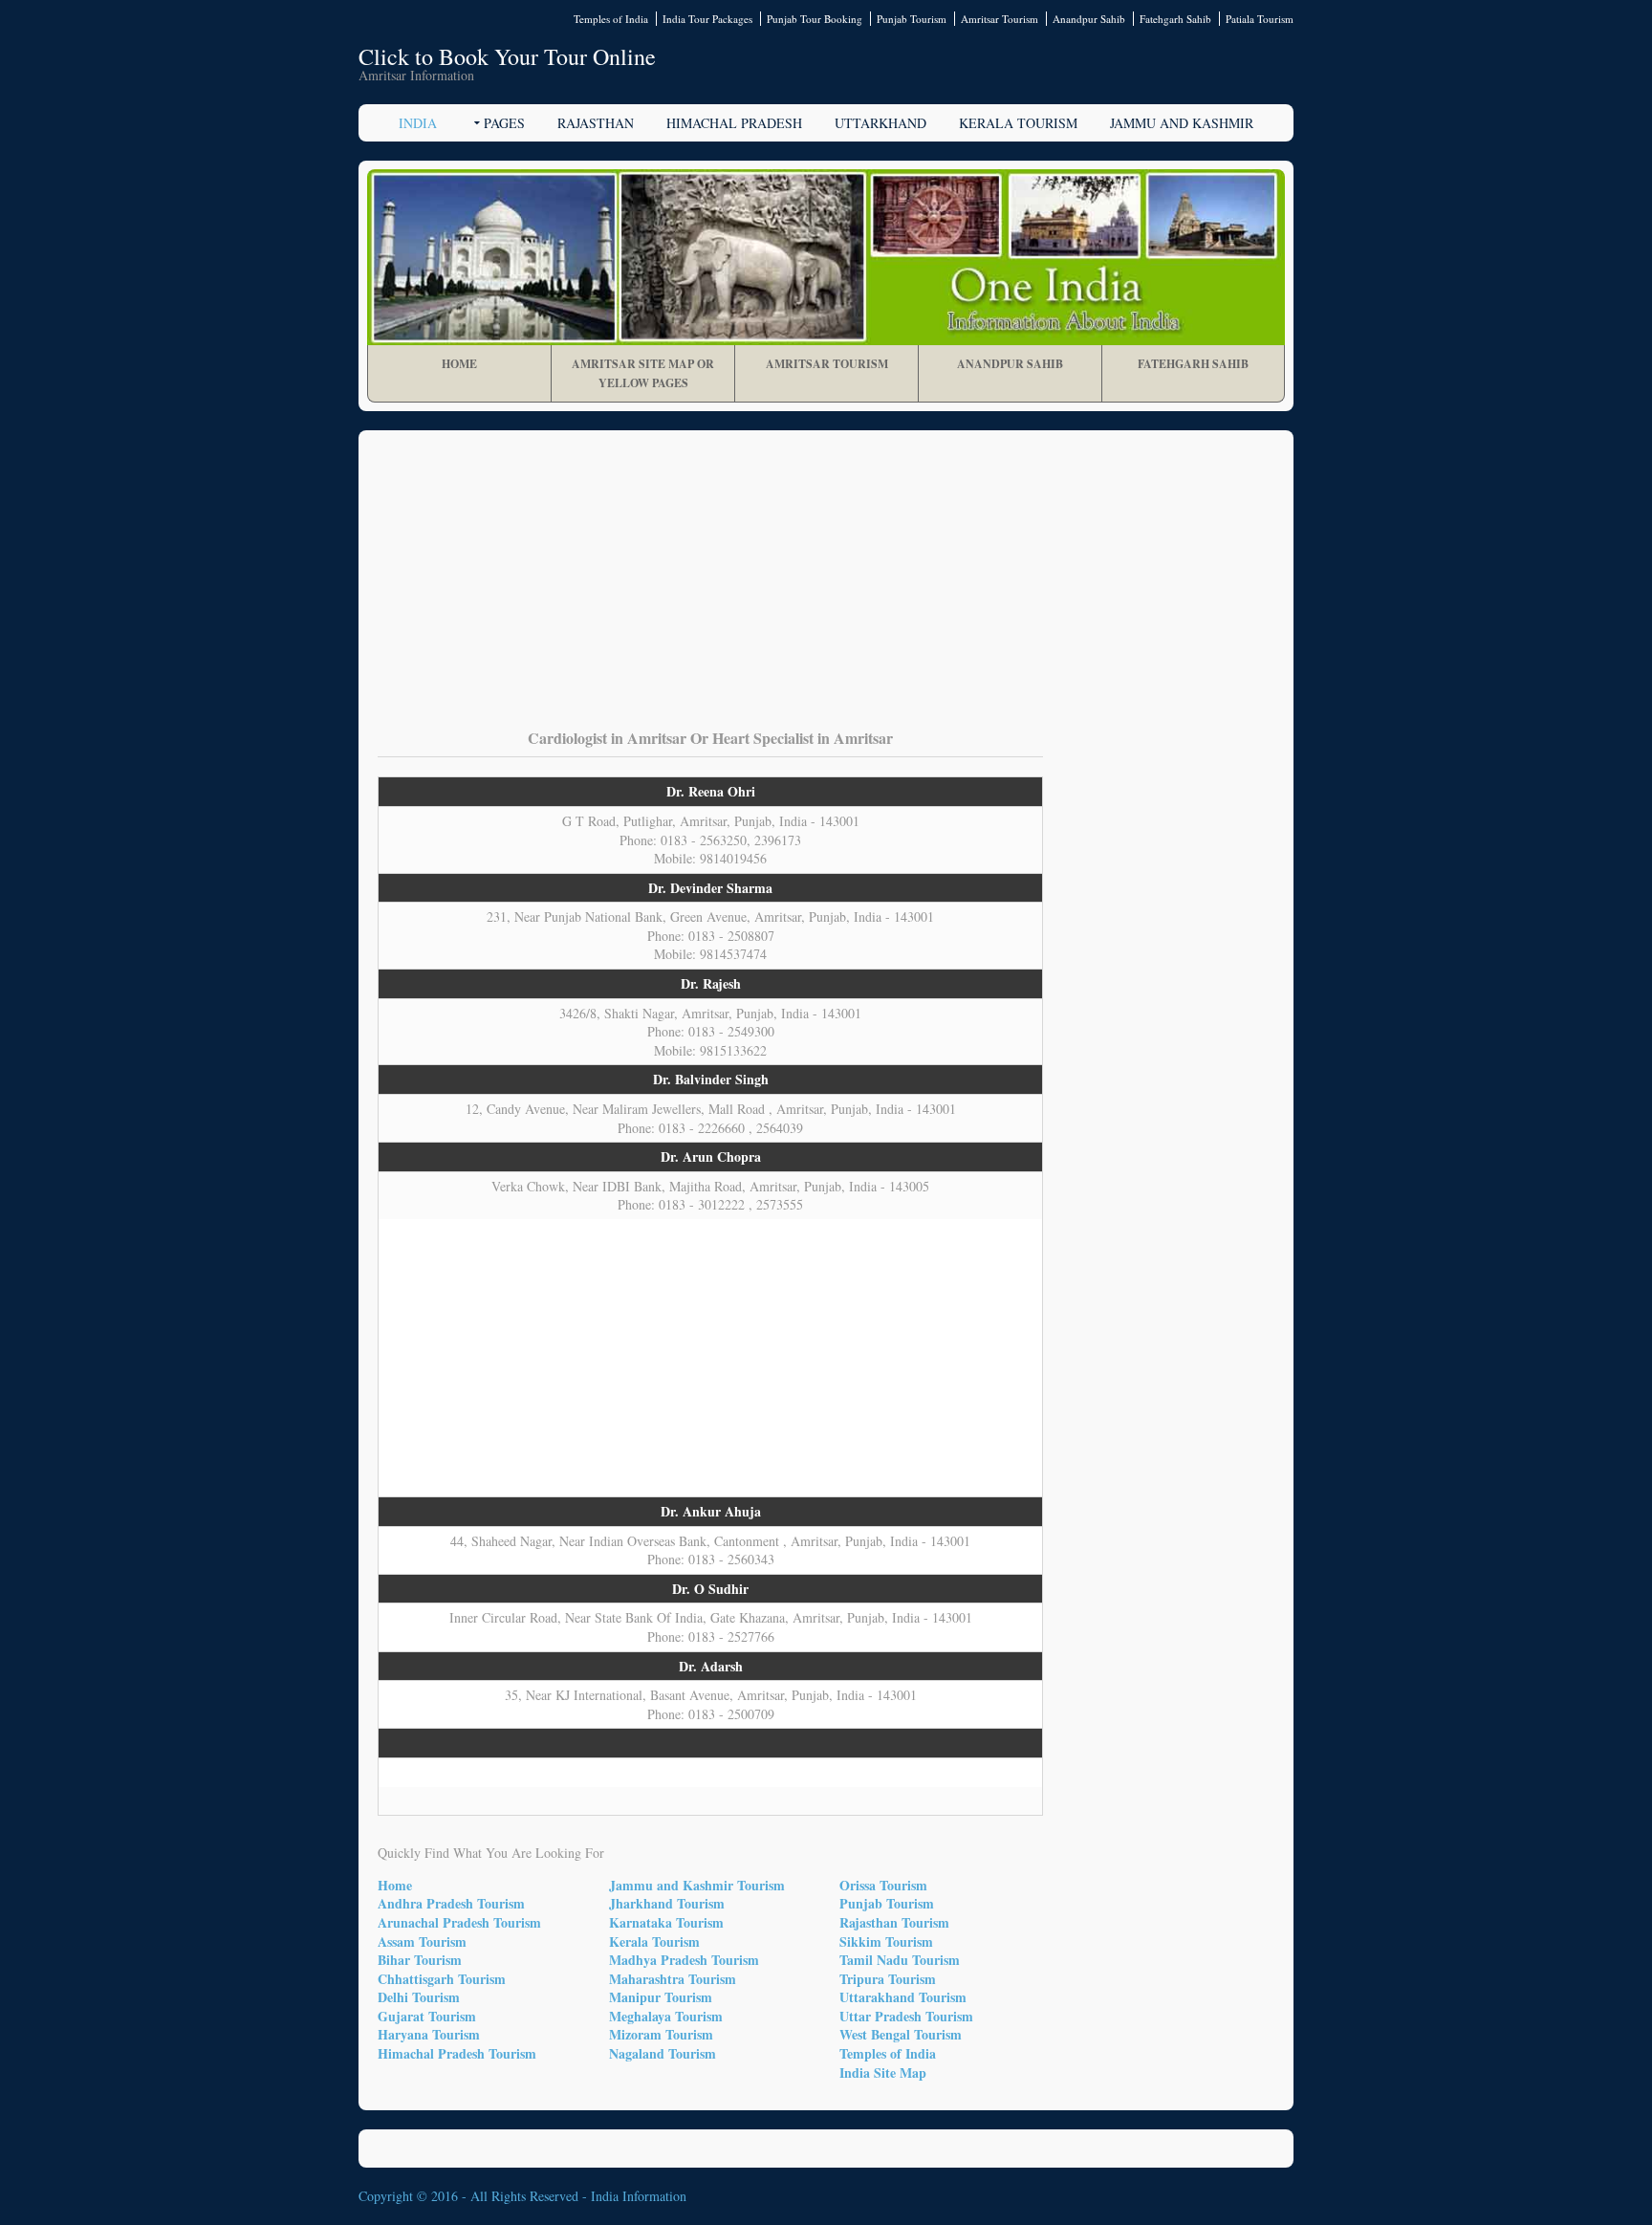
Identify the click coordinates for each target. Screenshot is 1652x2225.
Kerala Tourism (1018, 123)
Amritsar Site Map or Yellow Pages (643, 373)
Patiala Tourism (1260, 19)
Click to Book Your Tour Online (507, 56)
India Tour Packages (707, 19)
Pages (504, 123)
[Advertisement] (826, 593)
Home (459, 364)
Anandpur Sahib (1089, 19)
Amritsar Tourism (1000, 19)
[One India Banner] (826, 257)
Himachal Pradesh (734, 123)
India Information (639, 2196)
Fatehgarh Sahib (1175, 19)
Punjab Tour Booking (815, 19)
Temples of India (611, 19)
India (418, 123)
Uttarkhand (880, 123)
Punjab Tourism (912, 19)
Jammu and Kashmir (1182, 123)
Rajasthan (596, 123)
